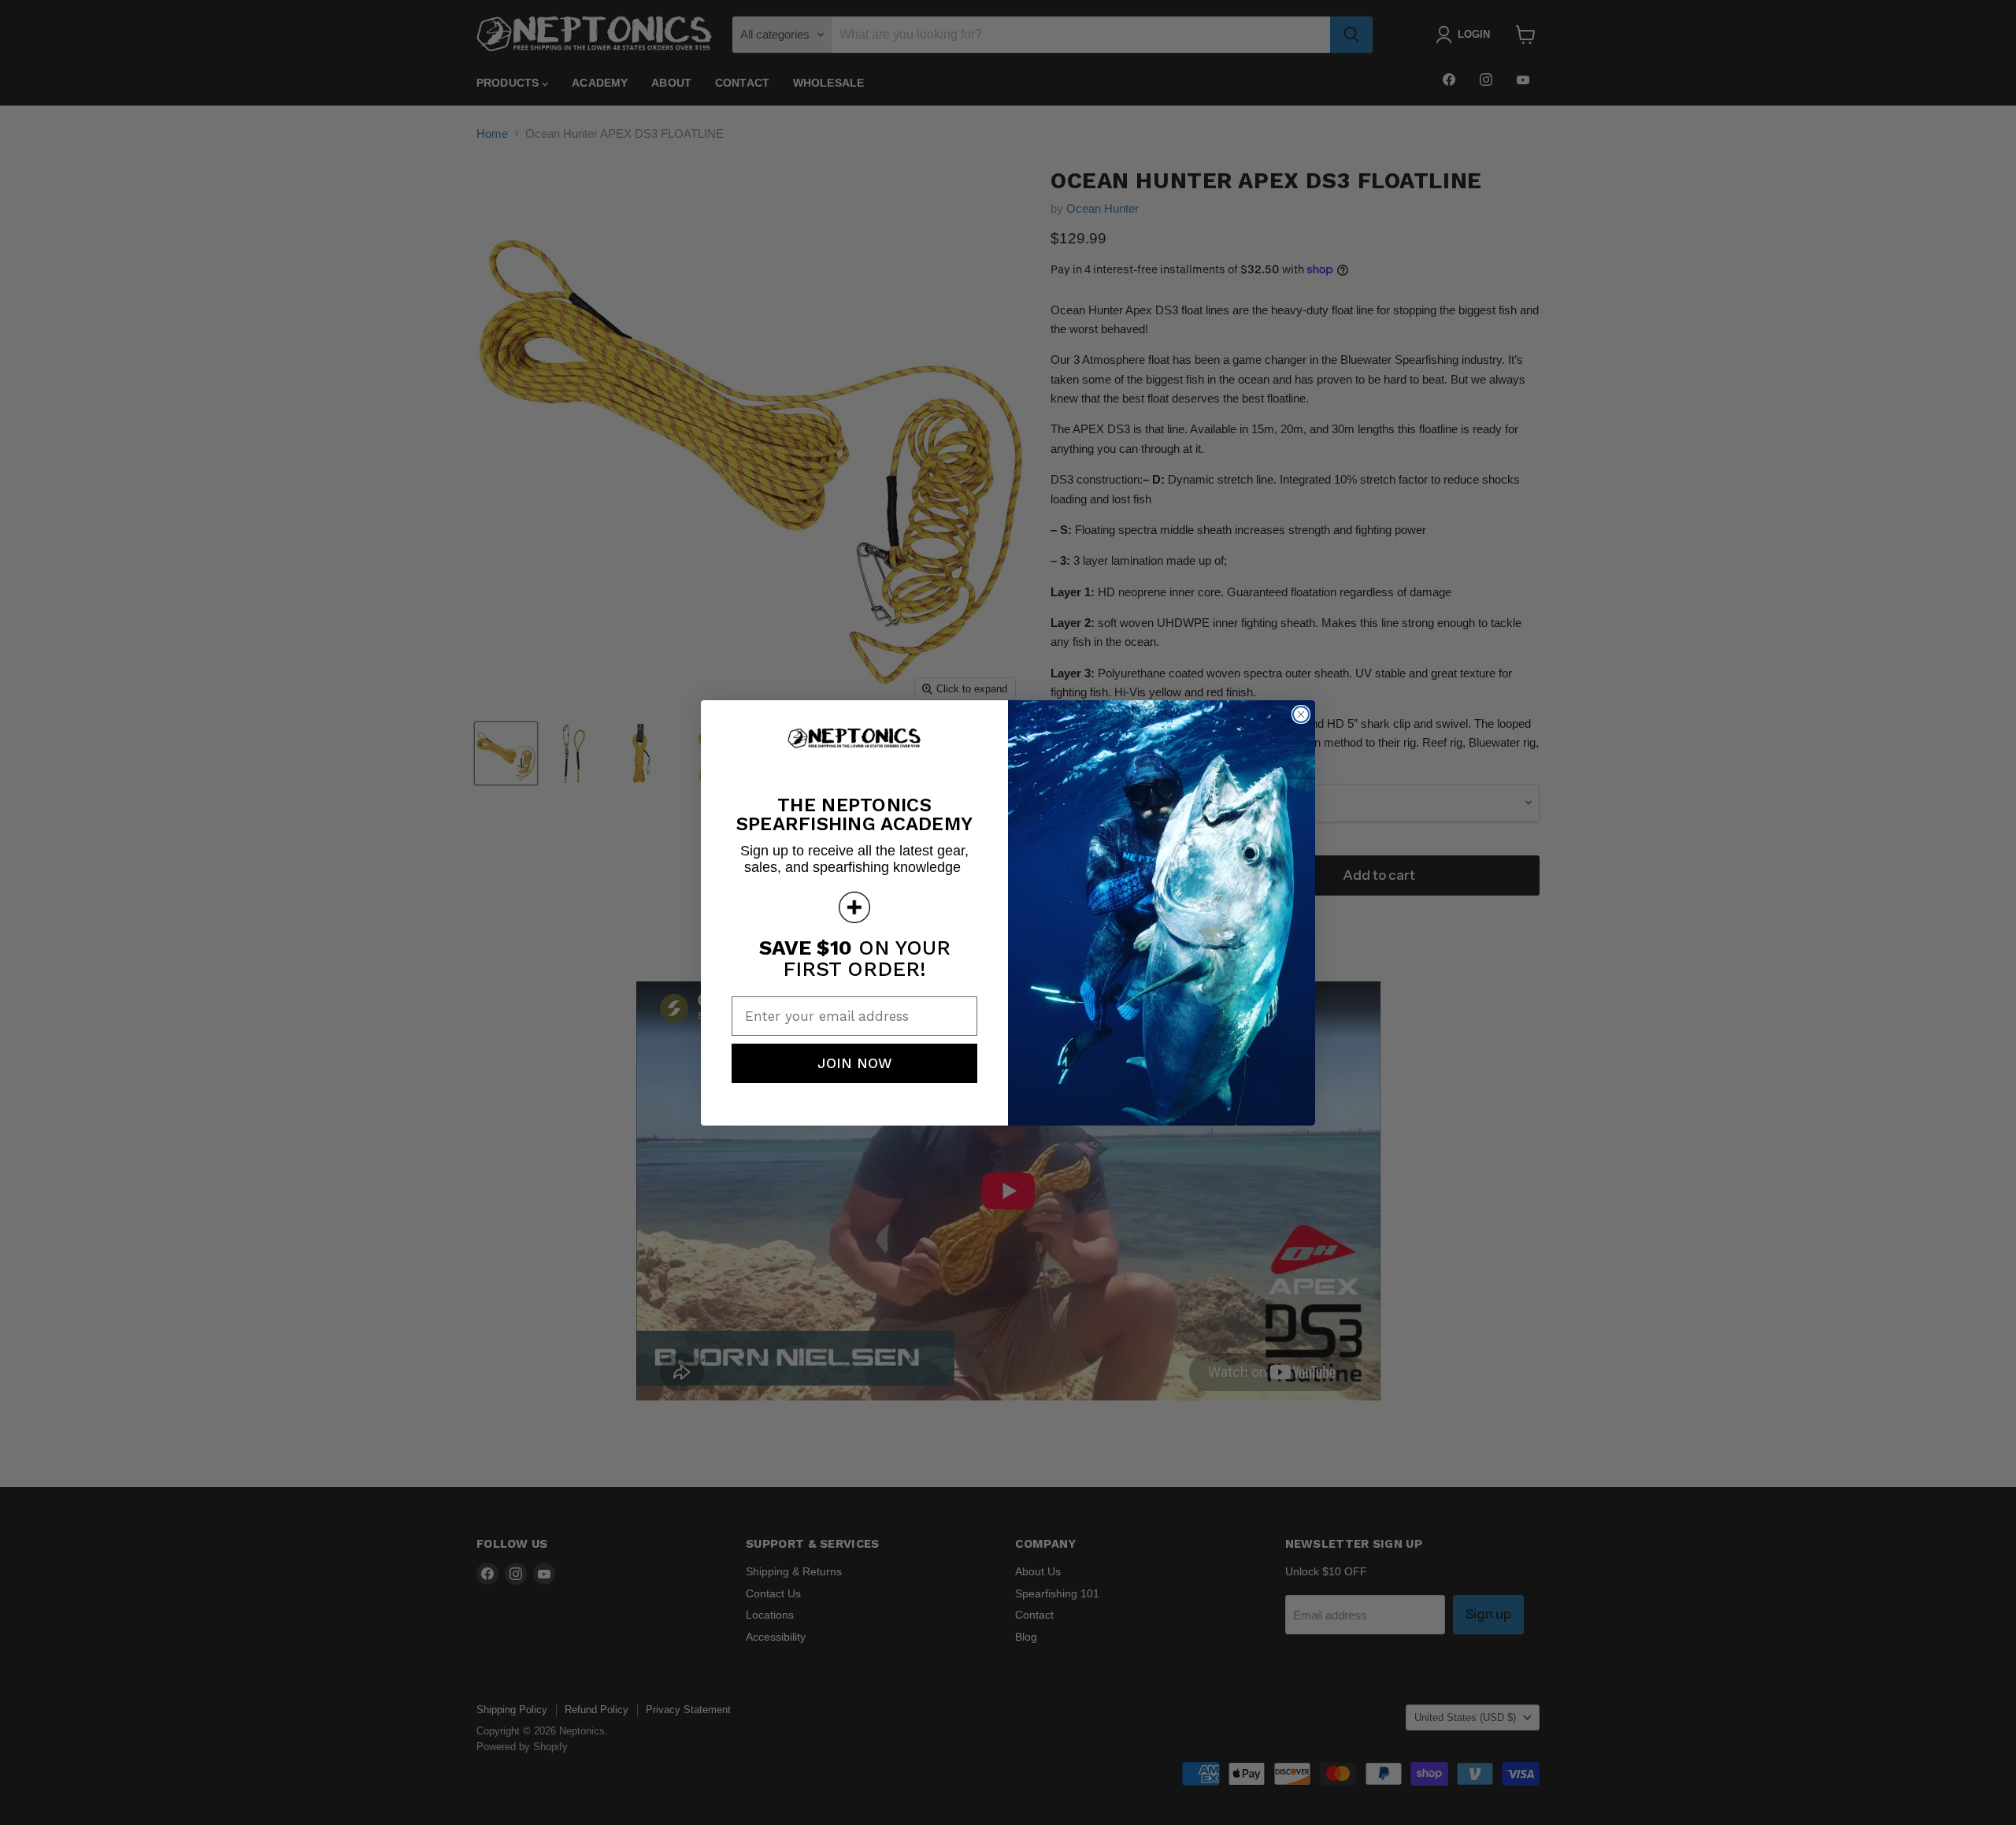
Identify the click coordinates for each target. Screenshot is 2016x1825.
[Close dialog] (1301, 714)
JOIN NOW (855, 1063)
